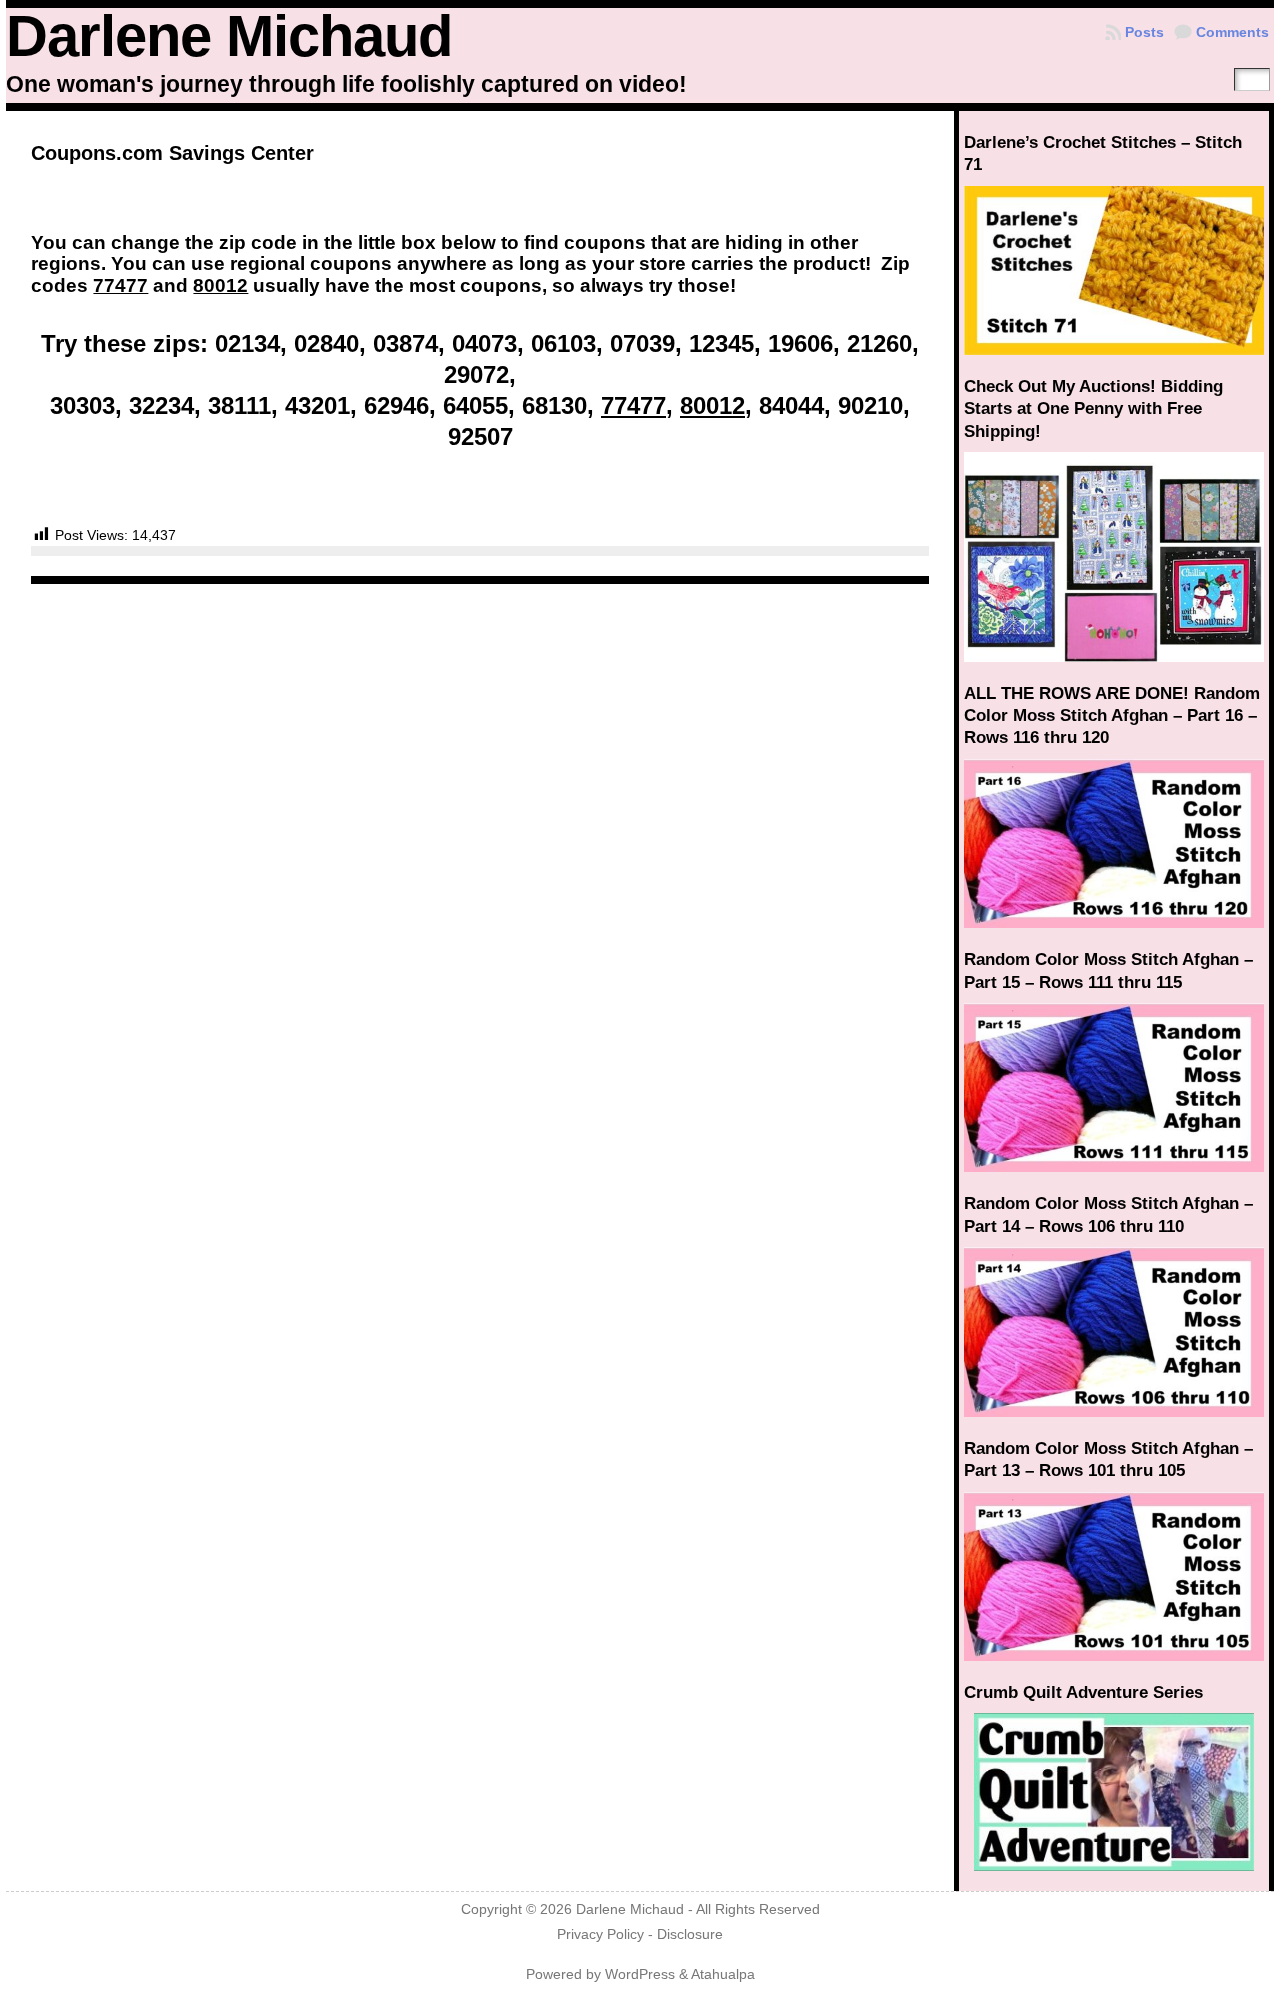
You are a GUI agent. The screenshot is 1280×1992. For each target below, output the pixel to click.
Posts (1144, 32)
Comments (1232, 32)
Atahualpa (723, 1974)
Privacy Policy (600, 1934)
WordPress (640, 1974)
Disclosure (690, 1934)
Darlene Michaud (229, 36)
